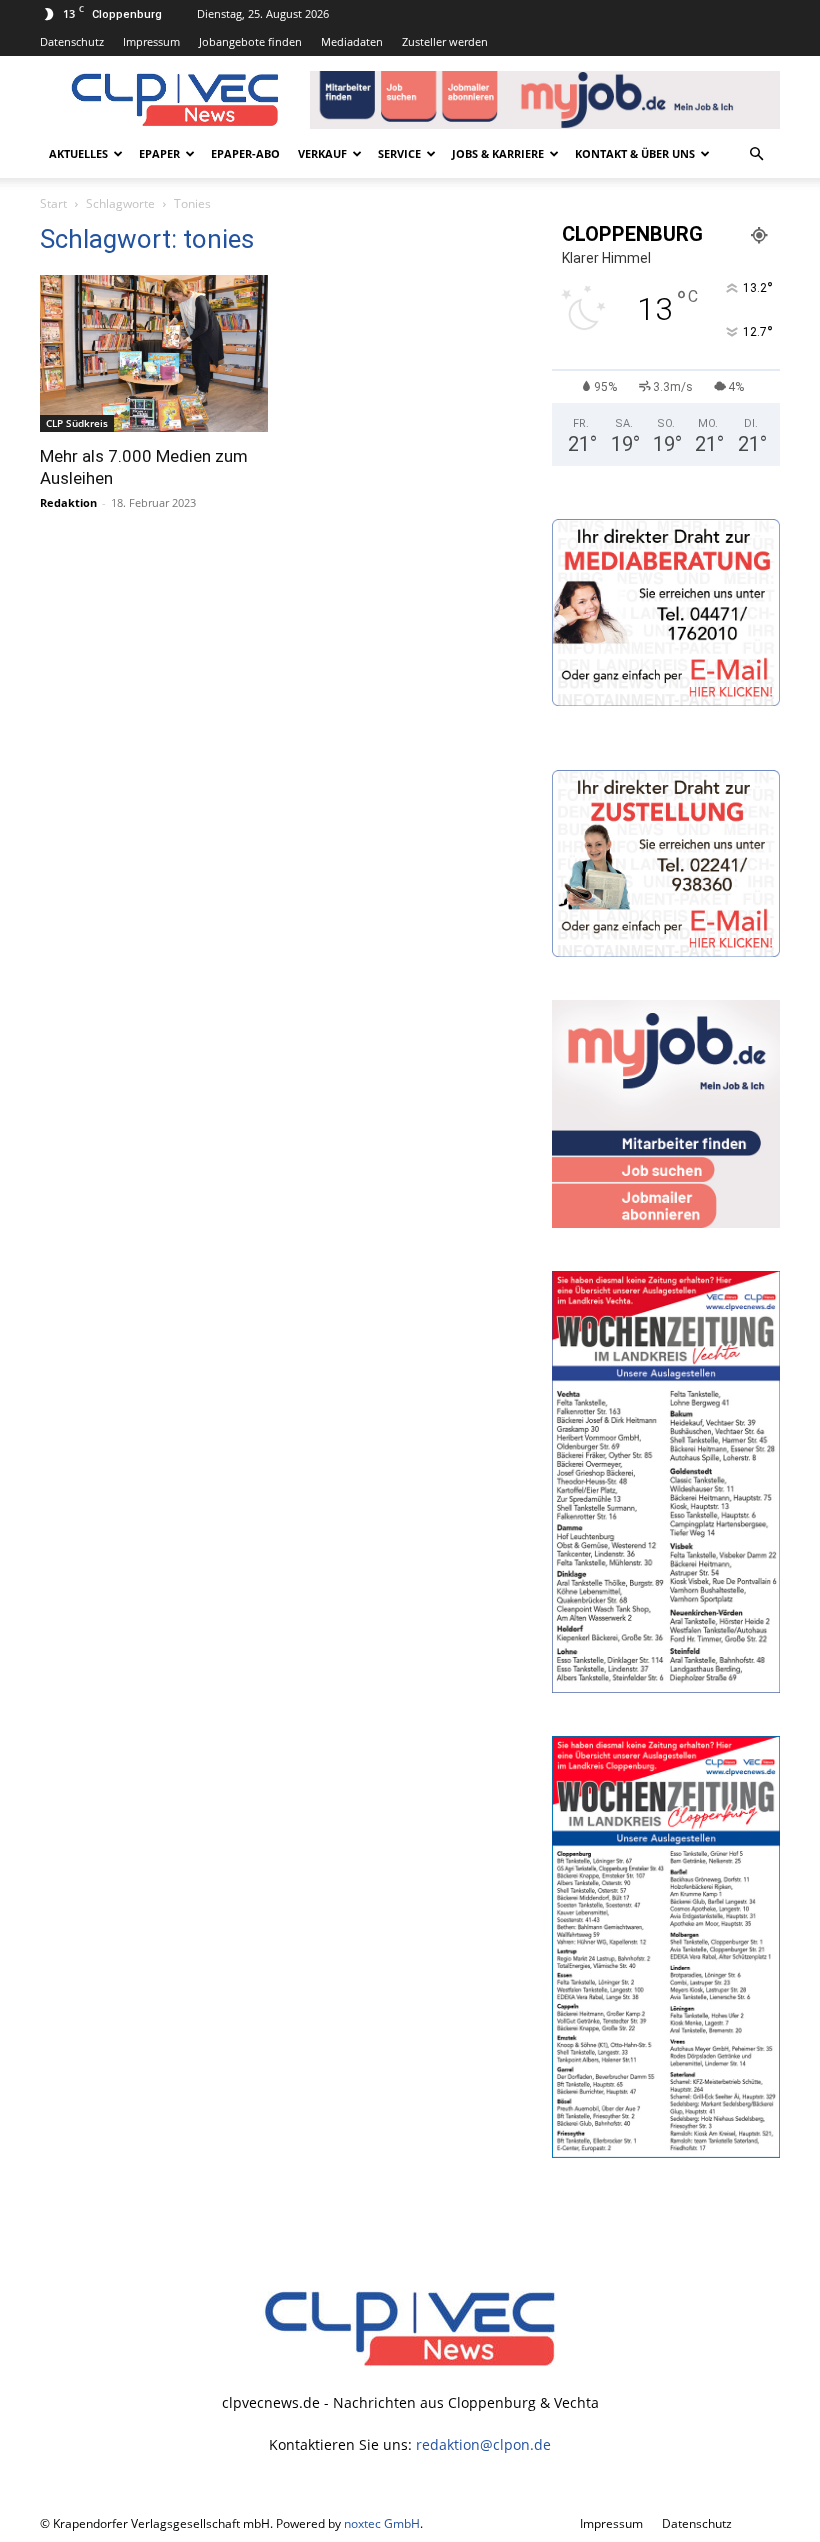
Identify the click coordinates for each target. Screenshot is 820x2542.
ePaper (159, 153)
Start (53, 203)
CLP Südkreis (77, 423)
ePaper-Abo (245, 153)
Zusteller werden (445, 41)
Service (399, 153)
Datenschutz (72, 41)
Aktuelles (78, 153)
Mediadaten (352, 41)
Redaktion (68, 502)
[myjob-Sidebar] (666, 1222)
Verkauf (322, 153)
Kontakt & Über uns (635, 153)
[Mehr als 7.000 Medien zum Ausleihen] (154, 353)
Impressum (151, 41)
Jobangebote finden (250, 41)
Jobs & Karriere (498, 153)
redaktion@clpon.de (483, 2444)
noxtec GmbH (382, 2523)
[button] (756, 154)
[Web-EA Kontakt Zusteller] (666, 951)
